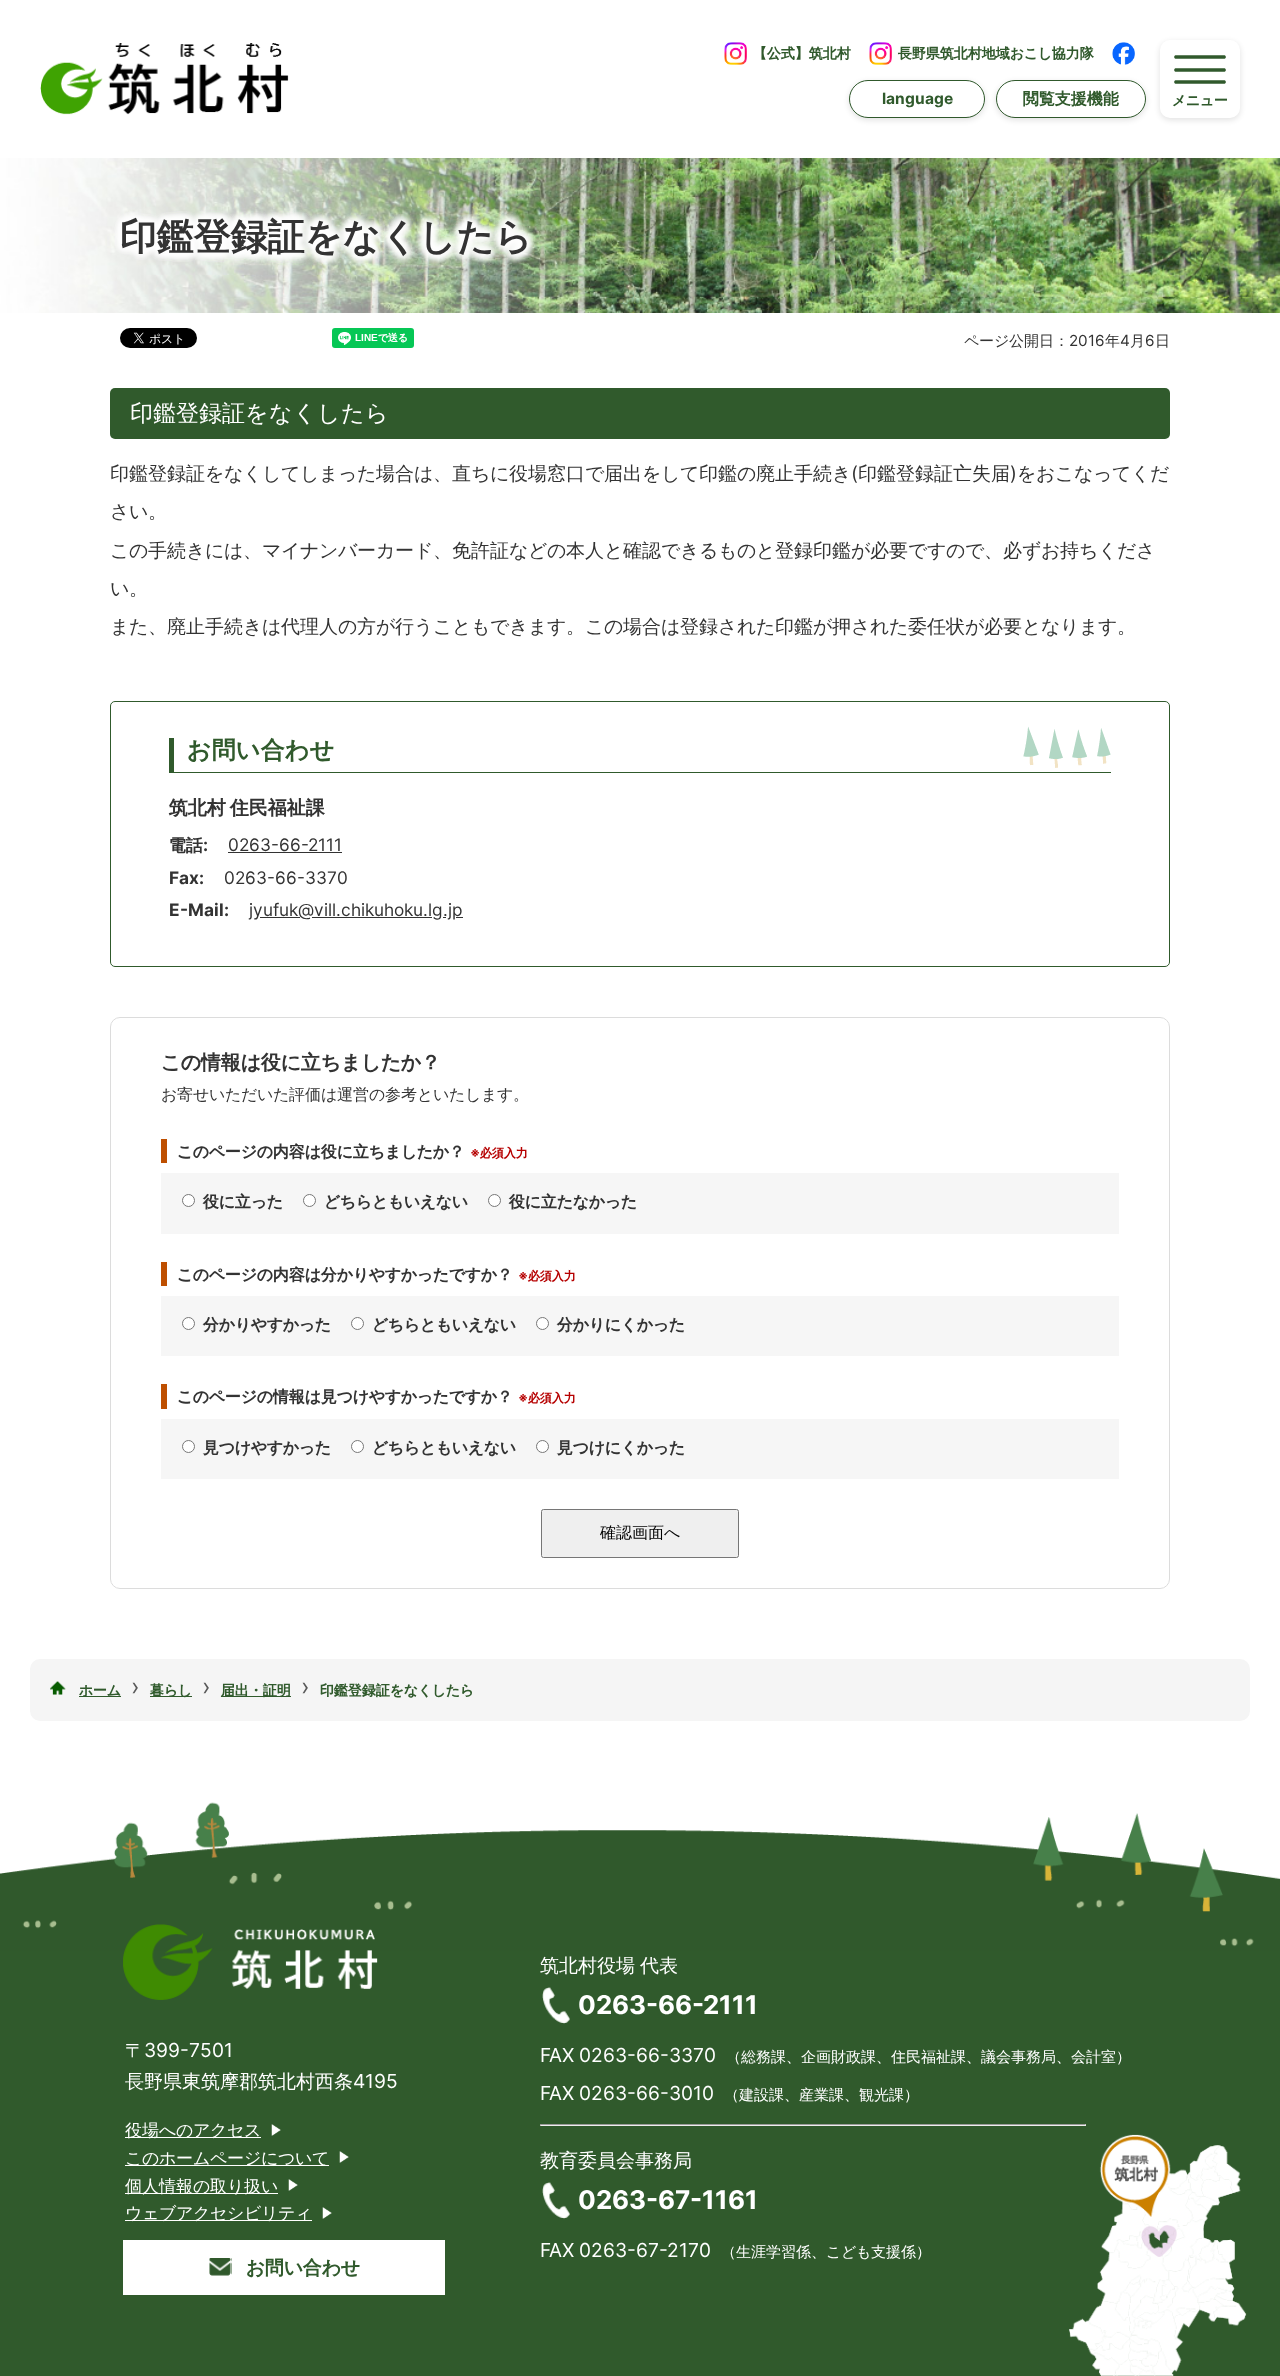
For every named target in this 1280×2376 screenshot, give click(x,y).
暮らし (171, 1689)
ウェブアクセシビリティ (218, 2212)
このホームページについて (227, 2157)
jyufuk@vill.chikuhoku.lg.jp (356, 909)
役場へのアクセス (193, 2129)
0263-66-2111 (285, 844)
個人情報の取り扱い (201, 2185)
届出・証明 (256, 1689)
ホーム (100, 1689)
